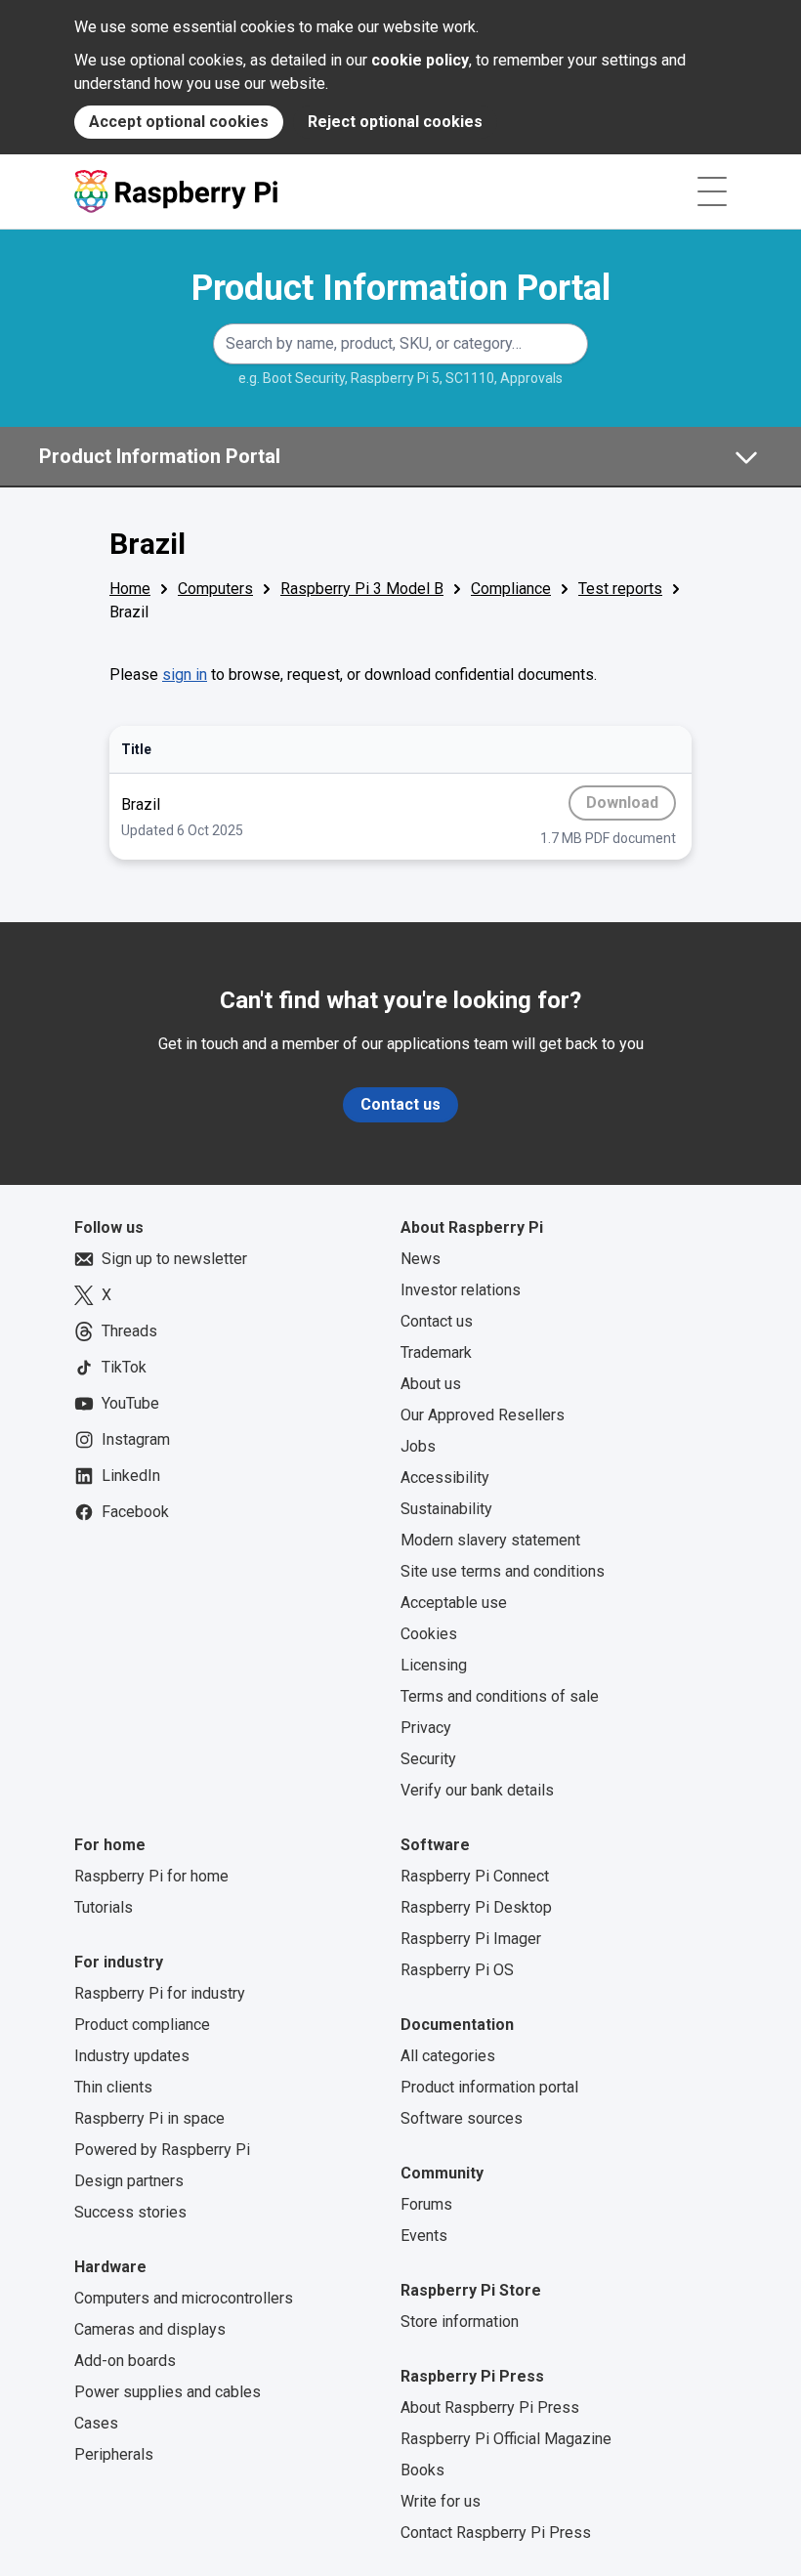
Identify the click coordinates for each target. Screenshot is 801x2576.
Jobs (418, 1446)
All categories (448, 2056)
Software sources (462, 2118)
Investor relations (461, 1290)
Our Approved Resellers (483, 1415)
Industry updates (132, 2056)
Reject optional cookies (395, 122)
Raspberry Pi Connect (475, 1876)
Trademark (436, 1352)
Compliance (511, 589)
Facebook (135, 1512)
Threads (129, 1331)
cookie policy (420, 60)
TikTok (124, 1367)
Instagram (136, 1439)
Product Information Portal (401, 288)
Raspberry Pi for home (151, 1876)
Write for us (441, 2501)
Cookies (429, 1634)
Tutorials (104, 1907)
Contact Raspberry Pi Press (496, 2533)
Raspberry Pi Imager (471, 1939)
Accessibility (445, 1478)
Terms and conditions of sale (500, 1696)
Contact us (400, 1104)
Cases (96, 2423)
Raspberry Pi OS (457, 1970)
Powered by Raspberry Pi (162, 2150)
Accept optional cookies (179, 122)
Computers (215, 589)
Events (424, 2236)
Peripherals (114, 2454)
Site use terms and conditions (503, 1571)
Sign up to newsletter (174, 1259)
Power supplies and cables (168, 2392)
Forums (426, 2204)
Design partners (129, 2181)
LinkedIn (131, 1476)
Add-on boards (125, 2361)
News (421, 1259)
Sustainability (446, 1509)
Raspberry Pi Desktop (476, 1907)
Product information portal (489, 2087)
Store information (460, 2322)
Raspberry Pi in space (149, 2118)
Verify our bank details (477, 1790)
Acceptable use (454, 1603)
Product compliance (142, 2025)
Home (130, 589)
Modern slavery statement (490, 1540)
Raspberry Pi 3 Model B (362, 589)
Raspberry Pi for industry (160, 1993)
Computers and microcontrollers (184, 2298)
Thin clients (113, 2087)
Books (422, 2470)
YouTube (130, 1403)
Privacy (426, 1728)
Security (428, 1759)
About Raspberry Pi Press (490, 2407)
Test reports (620, 589)
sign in (185, 675)
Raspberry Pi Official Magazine (506, 2439)
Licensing (434, 1665)
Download (625, 807)
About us (431, 1384)
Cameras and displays (150, 2329)
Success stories (130, 2212)
